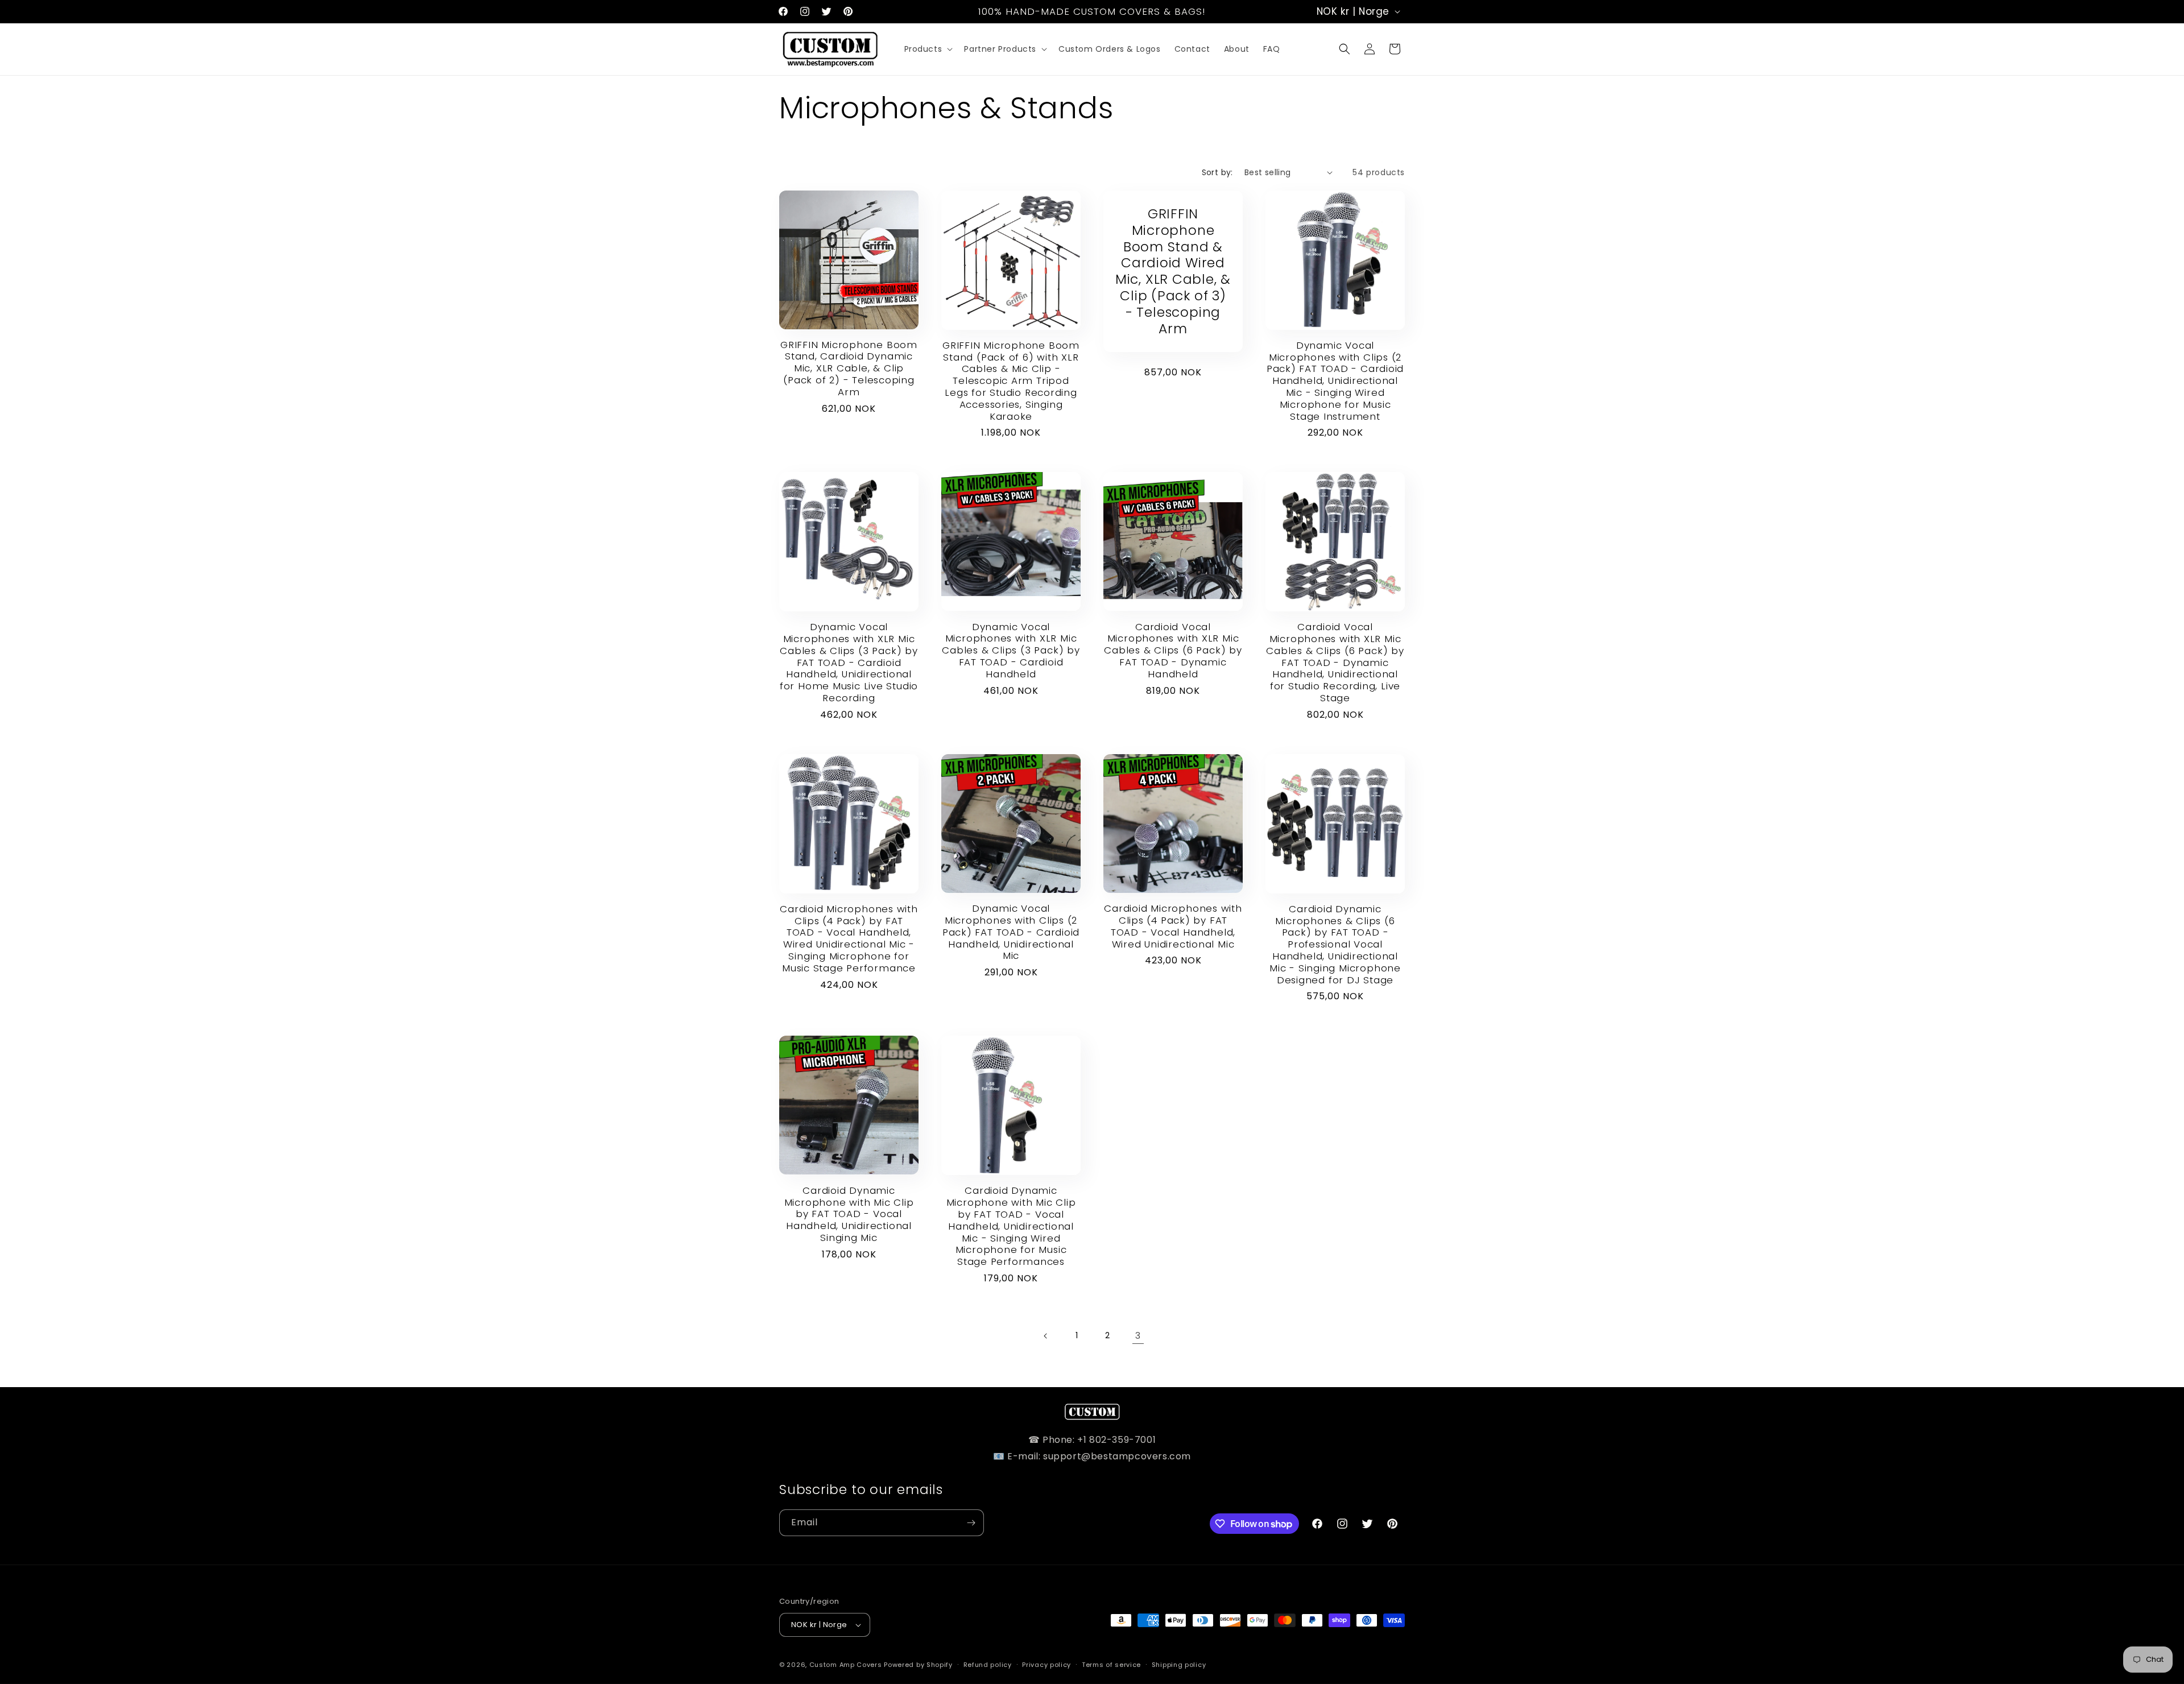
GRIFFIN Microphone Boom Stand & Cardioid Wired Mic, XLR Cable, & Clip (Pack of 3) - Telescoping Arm (1173, 271)
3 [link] (1138, 1336)
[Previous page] (1046, 1336)
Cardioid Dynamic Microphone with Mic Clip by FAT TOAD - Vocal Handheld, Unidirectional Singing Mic (849, 1214)
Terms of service (1111, 1665)
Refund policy (988, 1665)
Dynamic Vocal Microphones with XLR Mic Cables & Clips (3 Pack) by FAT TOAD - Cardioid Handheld (1011, 651)
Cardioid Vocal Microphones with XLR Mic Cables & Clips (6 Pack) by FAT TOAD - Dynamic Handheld (1173, 651)
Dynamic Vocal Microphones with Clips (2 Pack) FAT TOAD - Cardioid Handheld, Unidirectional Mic (1011, 932)
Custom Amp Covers (846, 1665)
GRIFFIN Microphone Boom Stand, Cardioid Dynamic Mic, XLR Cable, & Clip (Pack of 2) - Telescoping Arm (849, 369)
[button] (928, 49)
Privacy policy (1046, 1665)
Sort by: (1217, 172)
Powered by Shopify (918, 1665)
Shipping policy (1179, 1665)
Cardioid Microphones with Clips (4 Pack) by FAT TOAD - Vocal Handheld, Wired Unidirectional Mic (1173, 926)
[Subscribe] (971, 1523)
